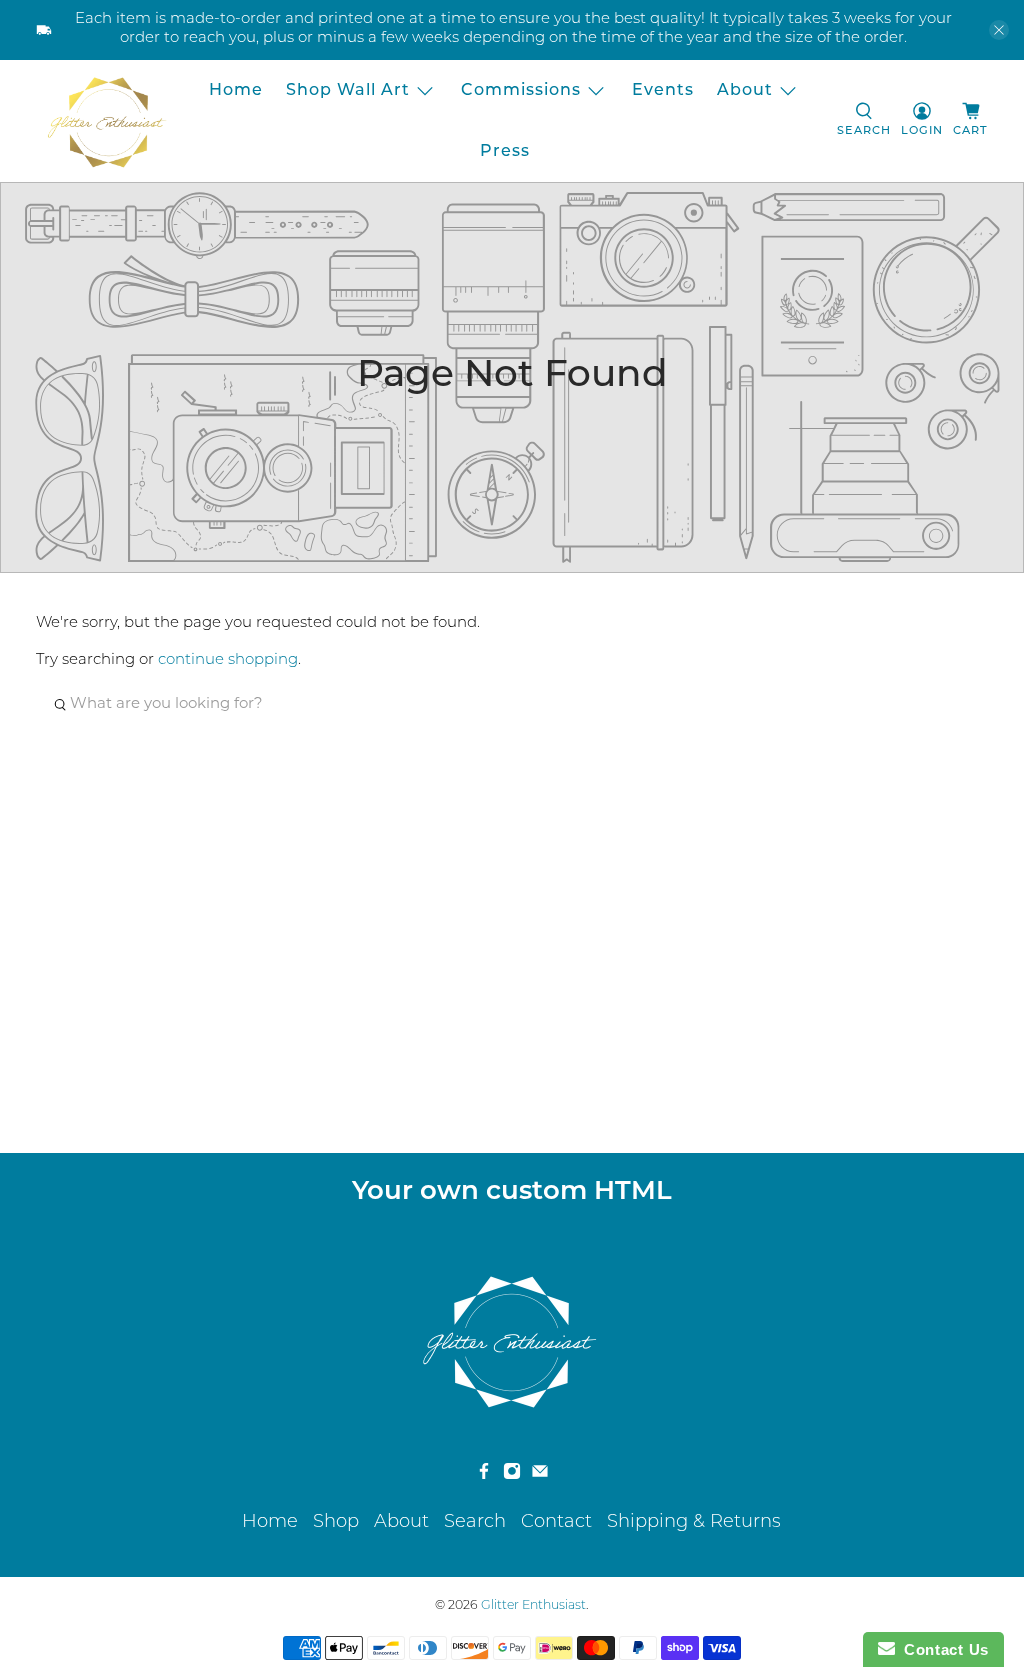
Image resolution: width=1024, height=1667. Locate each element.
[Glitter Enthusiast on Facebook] (484, 1476)
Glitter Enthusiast (533, 1606)
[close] (999, 30)
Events (663, 91)
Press (505, 152)
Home (236, 91)
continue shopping (228, 660)
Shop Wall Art (348, 91)
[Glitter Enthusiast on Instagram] (512, 1476)
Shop (336, 1523)
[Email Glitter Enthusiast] (540, 1476)
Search (475, 1523)
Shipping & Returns (694, 1523)
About (745, 91)
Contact (556, 1523)
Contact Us (942, 1649)
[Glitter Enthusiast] (107, 121)
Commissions (521, 91)
